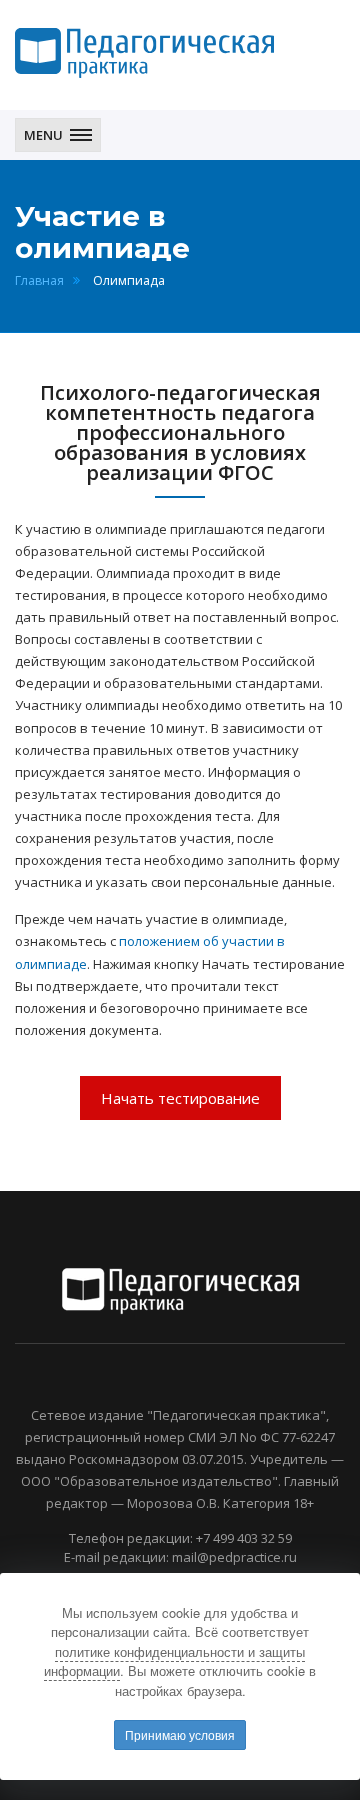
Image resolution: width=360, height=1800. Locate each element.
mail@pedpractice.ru (234, 1557)
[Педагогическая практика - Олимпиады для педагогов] (144, 53)
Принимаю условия (180, 1734)
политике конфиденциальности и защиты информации (174, 1661)
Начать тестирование (180, 1098)
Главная (39, 280)
